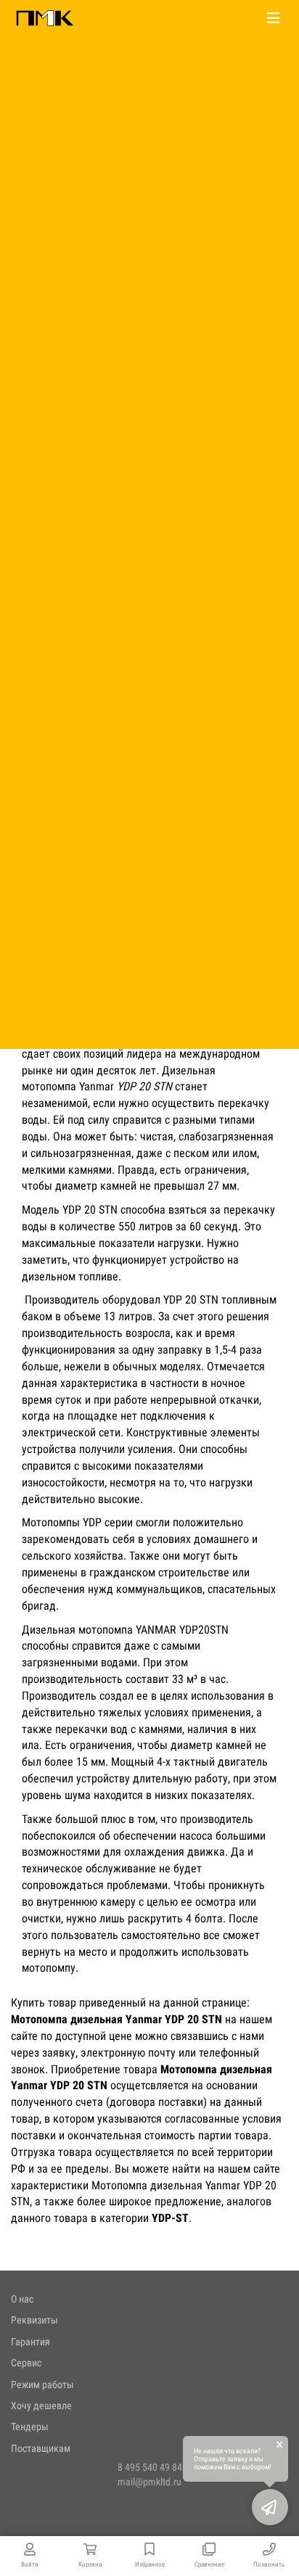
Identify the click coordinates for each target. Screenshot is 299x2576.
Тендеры (30, 2427)
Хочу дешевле (41, 2406)
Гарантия (30, 2342)
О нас (22, 2299)
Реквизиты (34, 2320)
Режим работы (42, 2384)
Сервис (26, 2363)
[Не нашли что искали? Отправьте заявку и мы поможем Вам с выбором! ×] (270, 2507)
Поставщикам (41, 2448)
